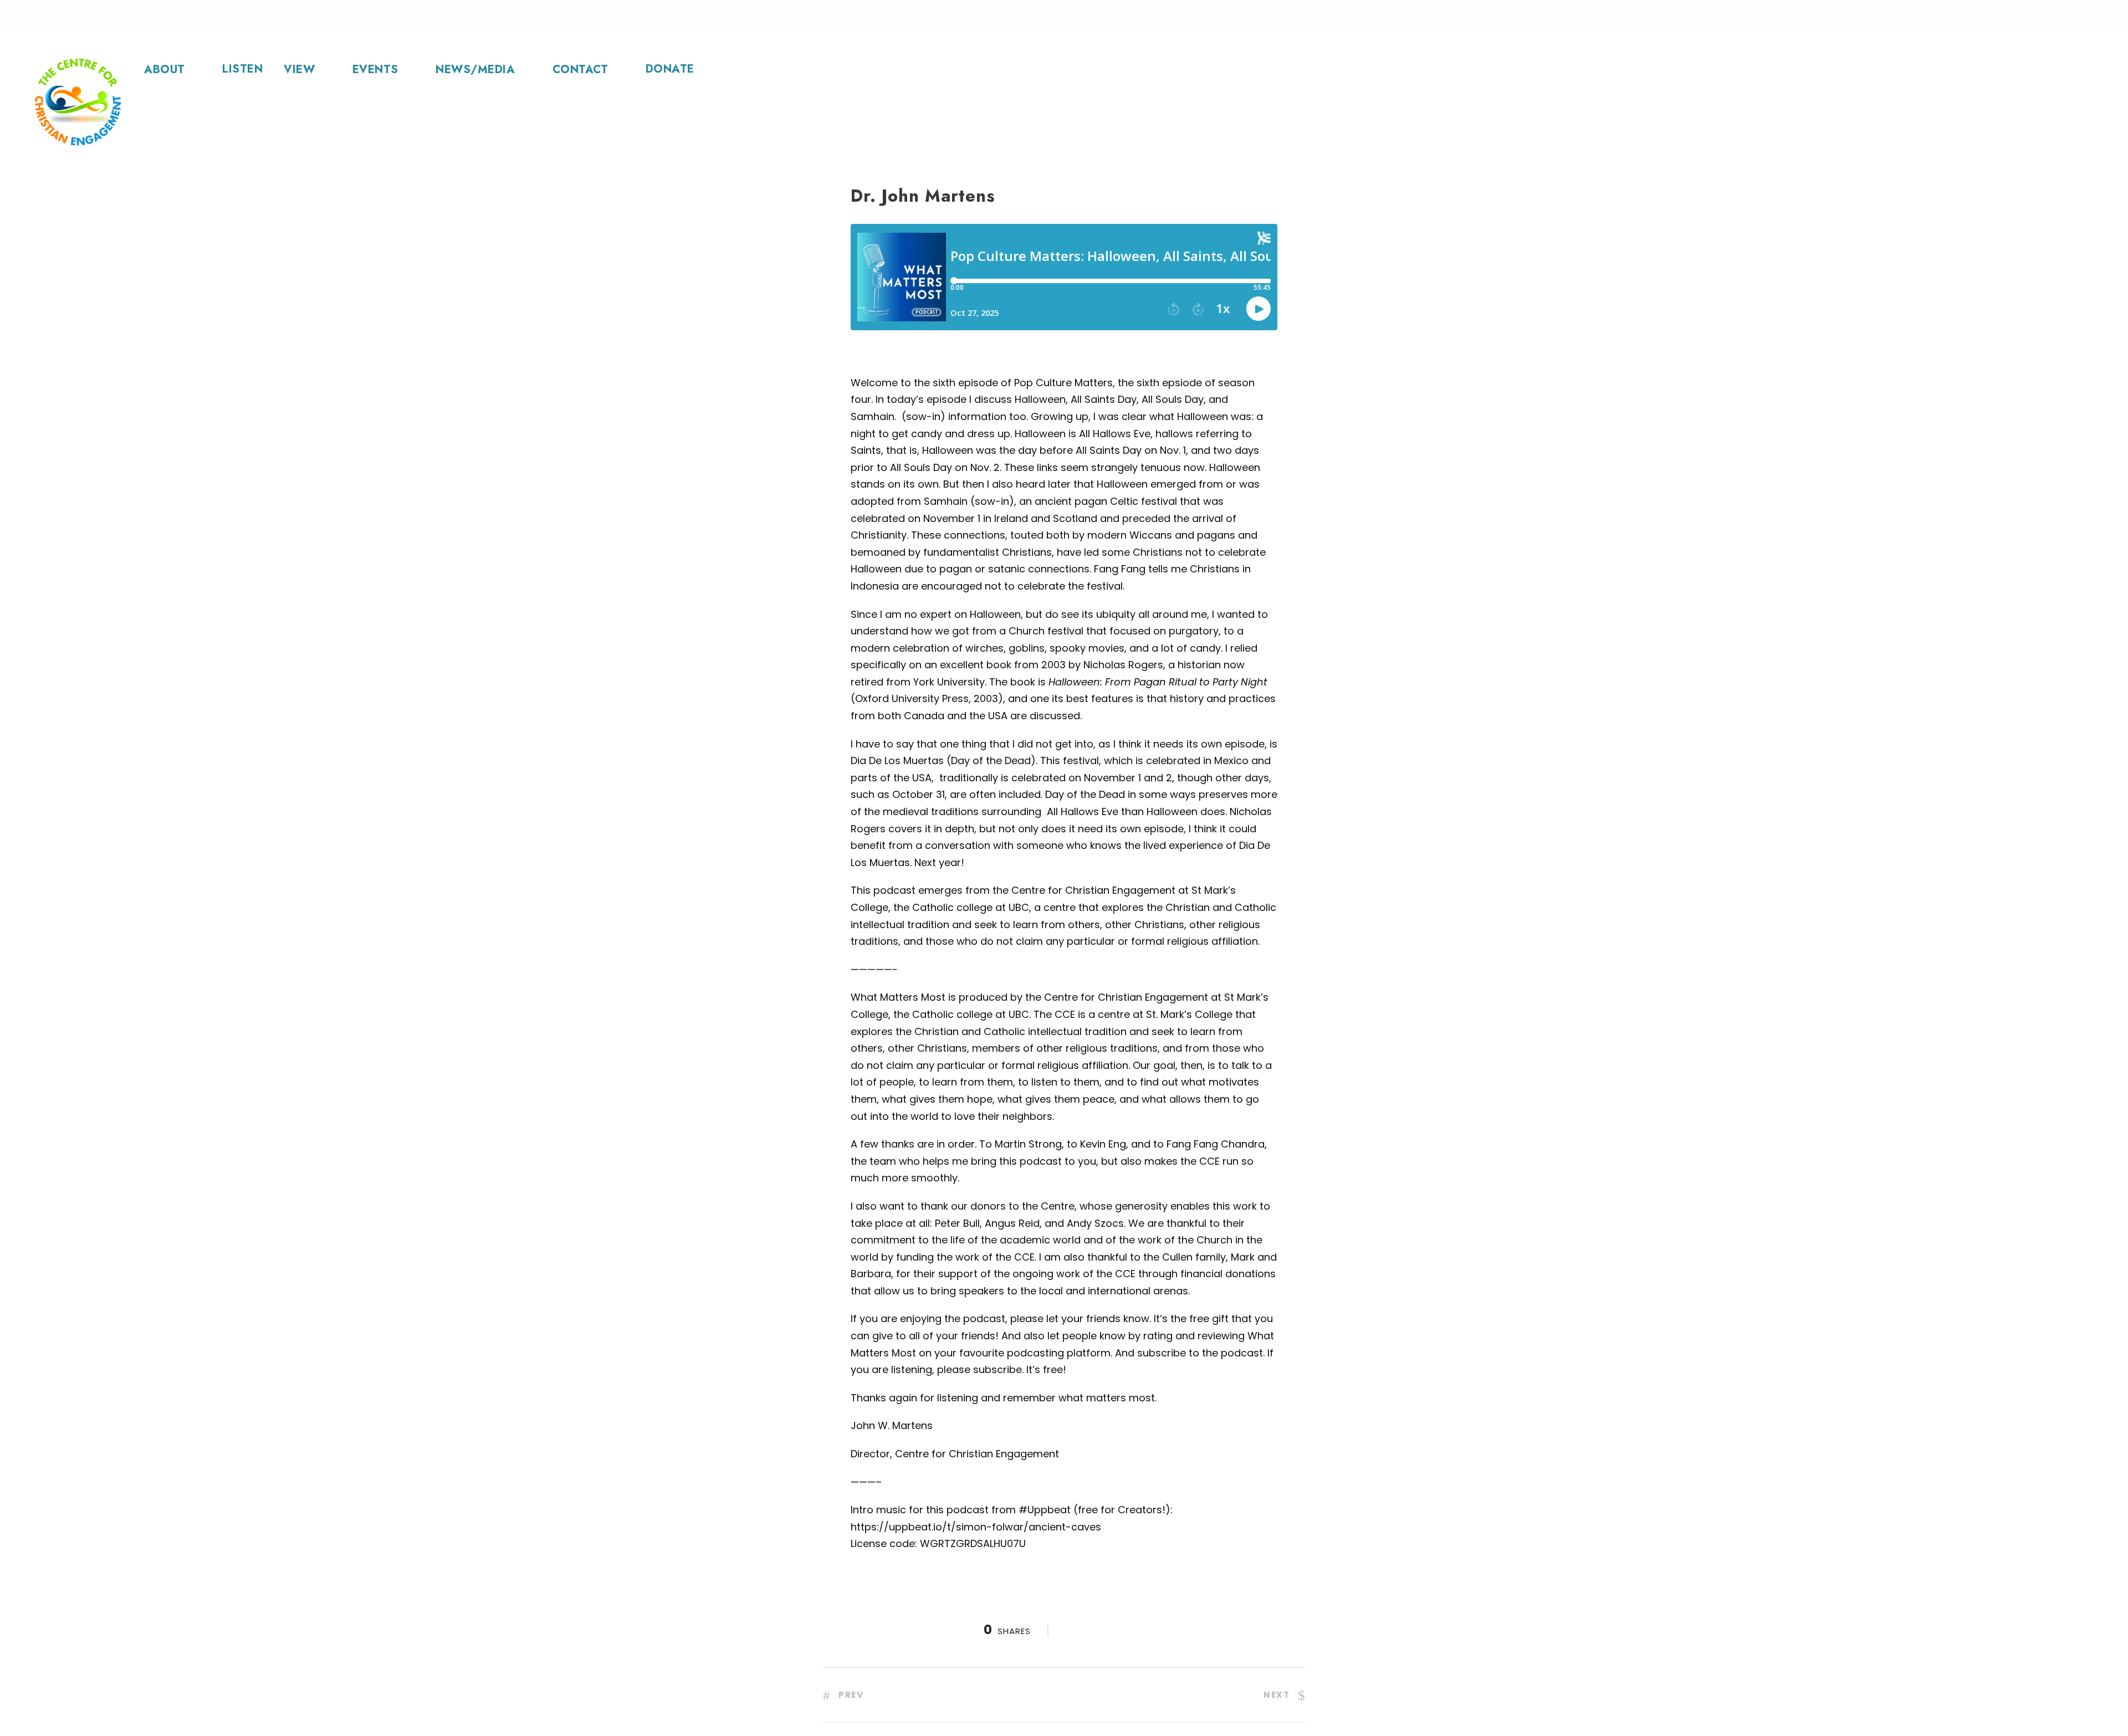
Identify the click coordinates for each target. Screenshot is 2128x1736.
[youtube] (1339, 14)
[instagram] (1365, 14)
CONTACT (580, 70)
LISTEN (242, 69)
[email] (1285, 14)
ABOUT (165, 70)
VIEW (299, 70)
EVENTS (375, 70)
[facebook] (1312, 14)
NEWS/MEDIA (475, 70)
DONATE (670, 69)
